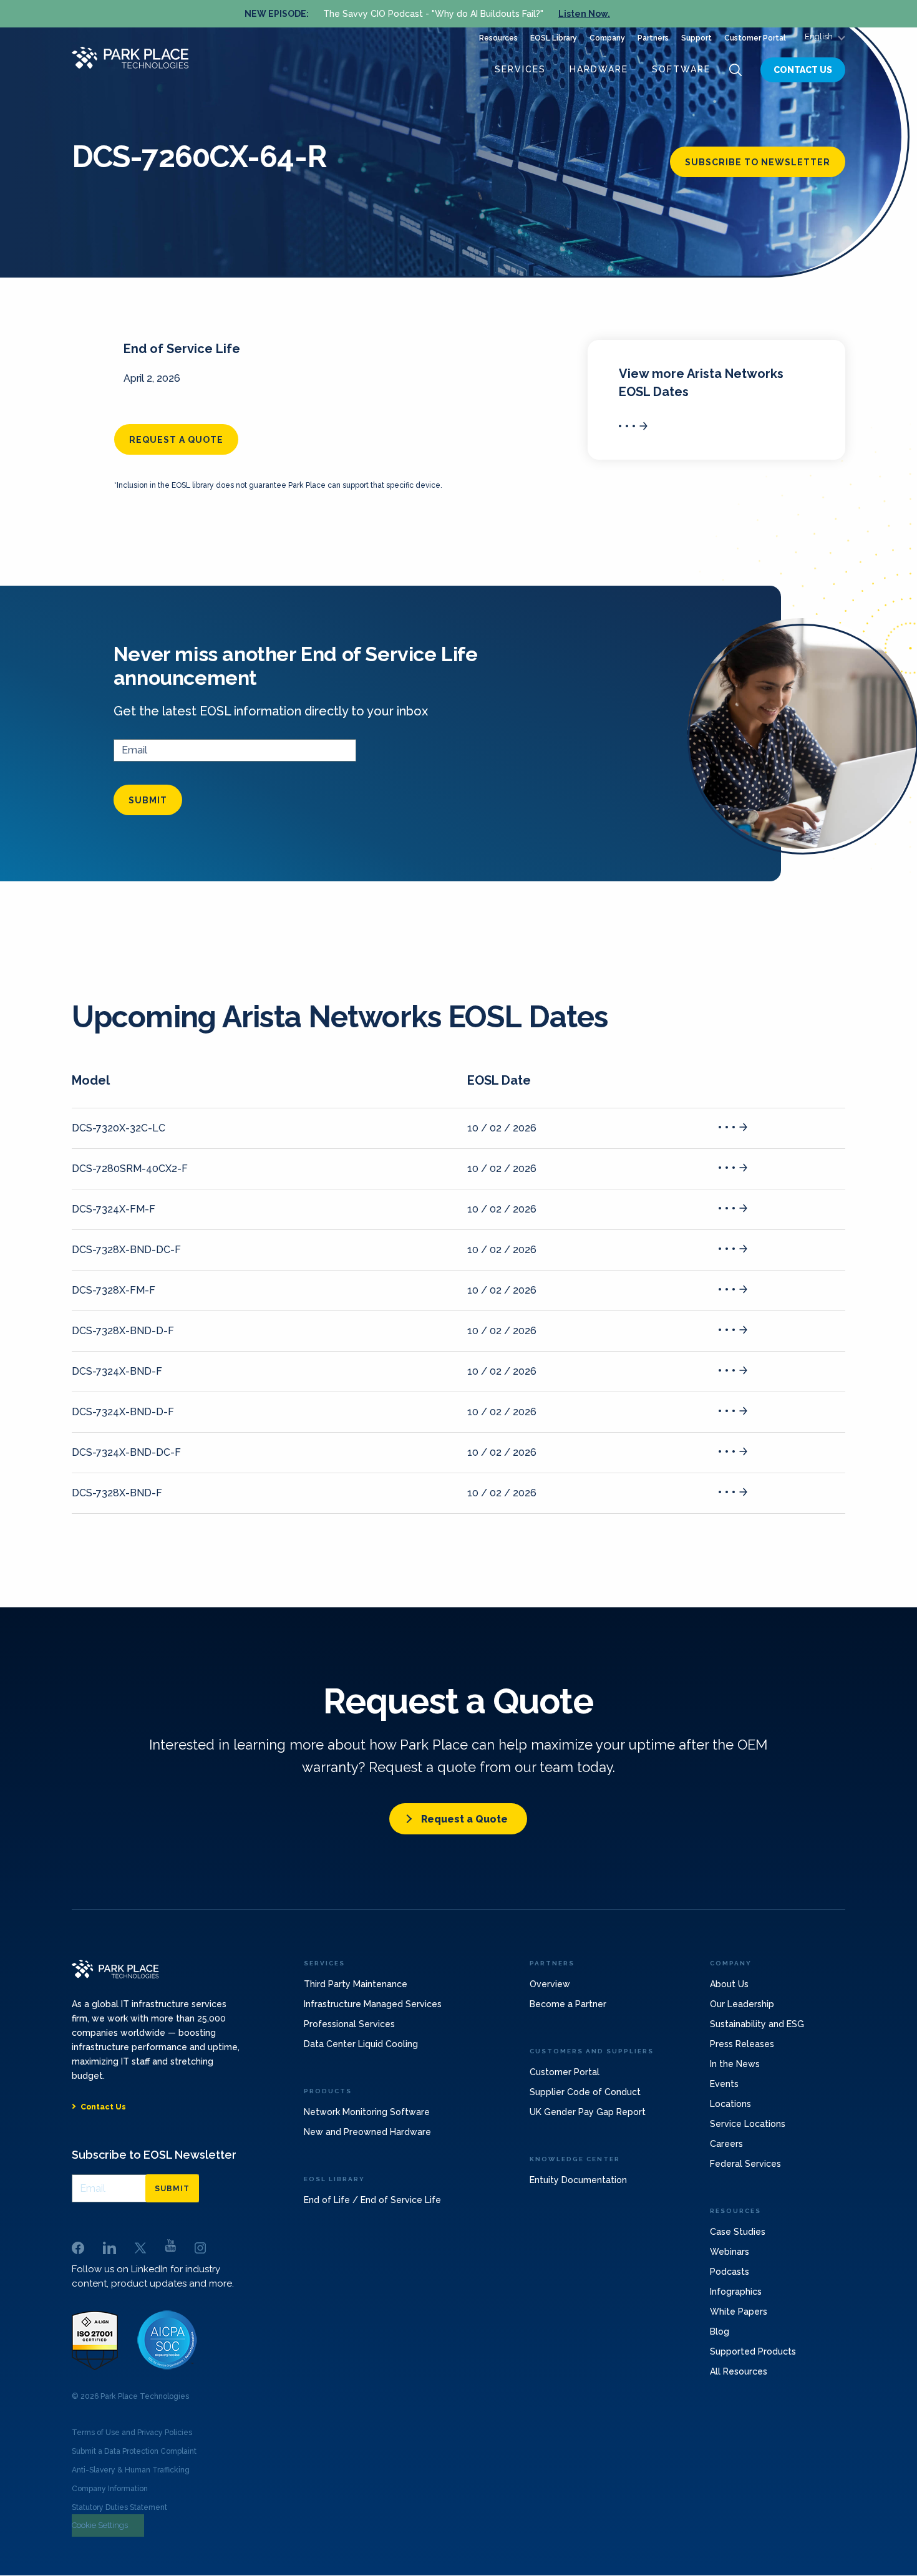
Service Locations (748, 2124)
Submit (148, 800)
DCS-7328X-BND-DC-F (126, 1250)
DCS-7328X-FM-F (114, 1290)
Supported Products (753, 2351)
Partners (653, 38)
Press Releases (742, 2044)
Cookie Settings (100, 2525)
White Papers (739, 2312)
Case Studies (738, 2232)
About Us (729, 1984)
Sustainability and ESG (757, 2024)
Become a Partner (568, 2004)
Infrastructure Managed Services (373, 2004)
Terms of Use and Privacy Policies (132, 2433)
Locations (730, 2104)
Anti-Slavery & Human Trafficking (131, 2470)
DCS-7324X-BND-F (117, 1371)
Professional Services (349, 2024)
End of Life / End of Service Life (372, 2200)
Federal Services (745, 2164)
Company (607, 38)
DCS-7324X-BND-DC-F (126, 1452)
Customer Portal (755, 38)
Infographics (736, 2292)
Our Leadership (742, 2004)
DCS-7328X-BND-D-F (123, 1331)
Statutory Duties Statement (119, 2507)
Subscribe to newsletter (758, 162)
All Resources (739, 2371)
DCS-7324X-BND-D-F (123, 1412)
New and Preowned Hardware (367, 2132)
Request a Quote (464, 1819)
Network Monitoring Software (367, 2112)
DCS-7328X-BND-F (117, 1493)
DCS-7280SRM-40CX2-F (130, 1169)
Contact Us (803, 70)
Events (724, 2084)
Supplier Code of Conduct (585, 2092)
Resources (498, 38)
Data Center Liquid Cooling (361, 2044)
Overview (550, 1984)
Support (696, 38)
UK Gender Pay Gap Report (588, 2112)
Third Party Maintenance (356, 1984)
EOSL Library (554, 38)
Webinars (730, 2252)
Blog (720, 2331)
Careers (726, 2144)
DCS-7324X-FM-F (114, 1209)
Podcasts (730, 2272)
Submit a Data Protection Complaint (134, 2451)
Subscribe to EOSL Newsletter (154, 2155)
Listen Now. (584, 14)
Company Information (110, 2489)
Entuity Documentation (578, 2180)
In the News (735, 2064)
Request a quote (176, 440)
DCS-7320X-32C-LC (119, 1128)
